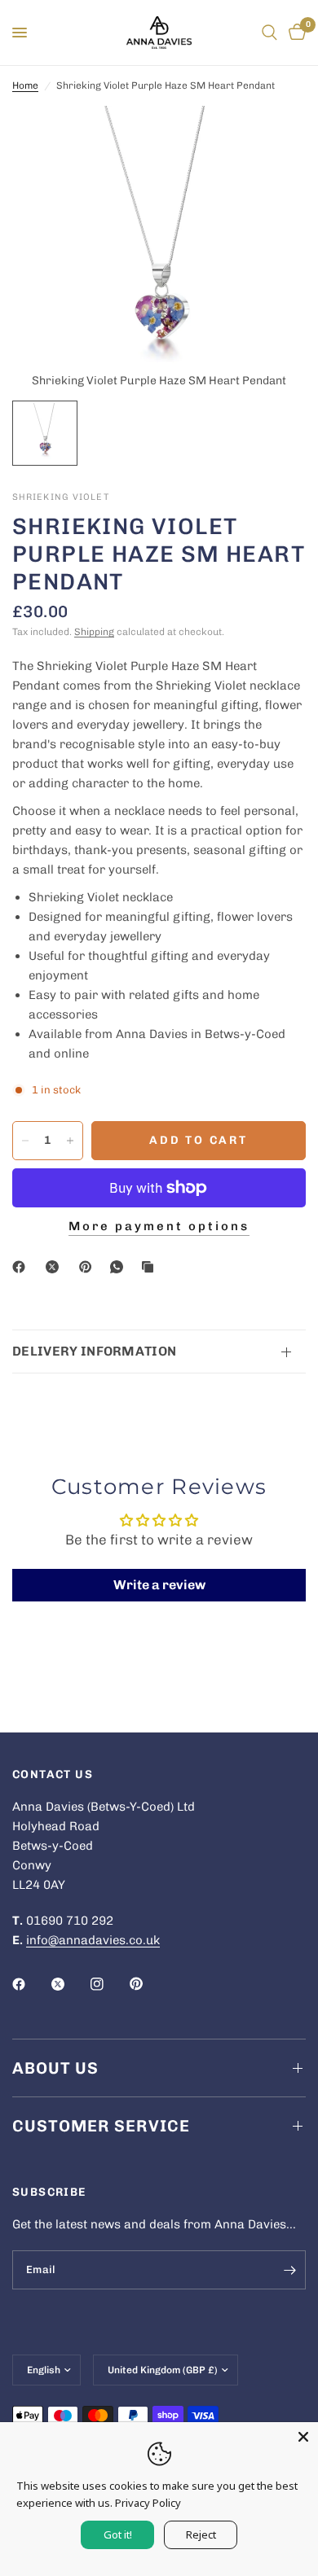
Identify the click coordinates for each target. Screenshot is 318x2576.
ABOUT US (55, 2068)
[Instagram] (108, 1984)
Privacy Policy (148, 2503)
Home (25, 85)
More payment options (159, 1227)
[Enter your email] (289, 2270)
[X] (55, 1267)
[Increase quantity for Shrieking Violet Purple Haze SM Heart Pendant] (70, 1141)
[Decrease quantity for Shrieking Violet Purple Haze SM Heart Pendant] (25, 1141)
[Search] (269, 33)
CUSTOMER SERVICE (101, 2126)
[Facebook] (22, 1267)
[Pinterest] (89, 1267)
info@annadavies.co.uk (93, 1940)
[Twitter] (69, 1984)
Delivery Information (94, 1351)
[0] (294, 33)
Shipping (94, 632)
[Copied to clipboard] (151, 1267)
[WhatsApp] (120, 1267)
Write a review (159, 1585)
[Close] (303, 2437)
